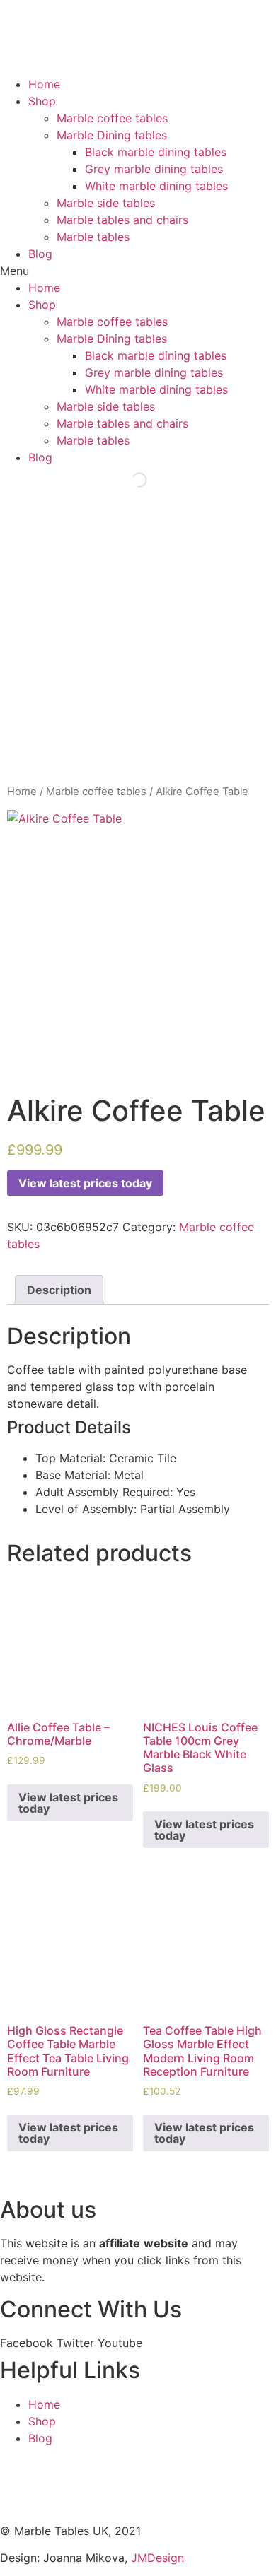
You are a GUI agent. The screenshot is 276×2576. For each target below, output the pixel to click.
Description (59, 1290)
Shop (42, 101)
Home (44, 84)
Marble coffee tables (112, 118)
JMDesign (157, 2558)
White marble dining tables (156, 186)
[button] (138, 271)
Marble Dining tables (112, 135)
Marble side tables (106, 203)
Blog (40, 254)
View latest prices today (85, 1183)
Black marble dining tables (156, 152)
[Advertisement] (138, 639)
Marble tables (93, 237)
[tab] (59, 1290)
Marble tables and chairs (122, 220)
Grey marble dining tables (154, 169)
